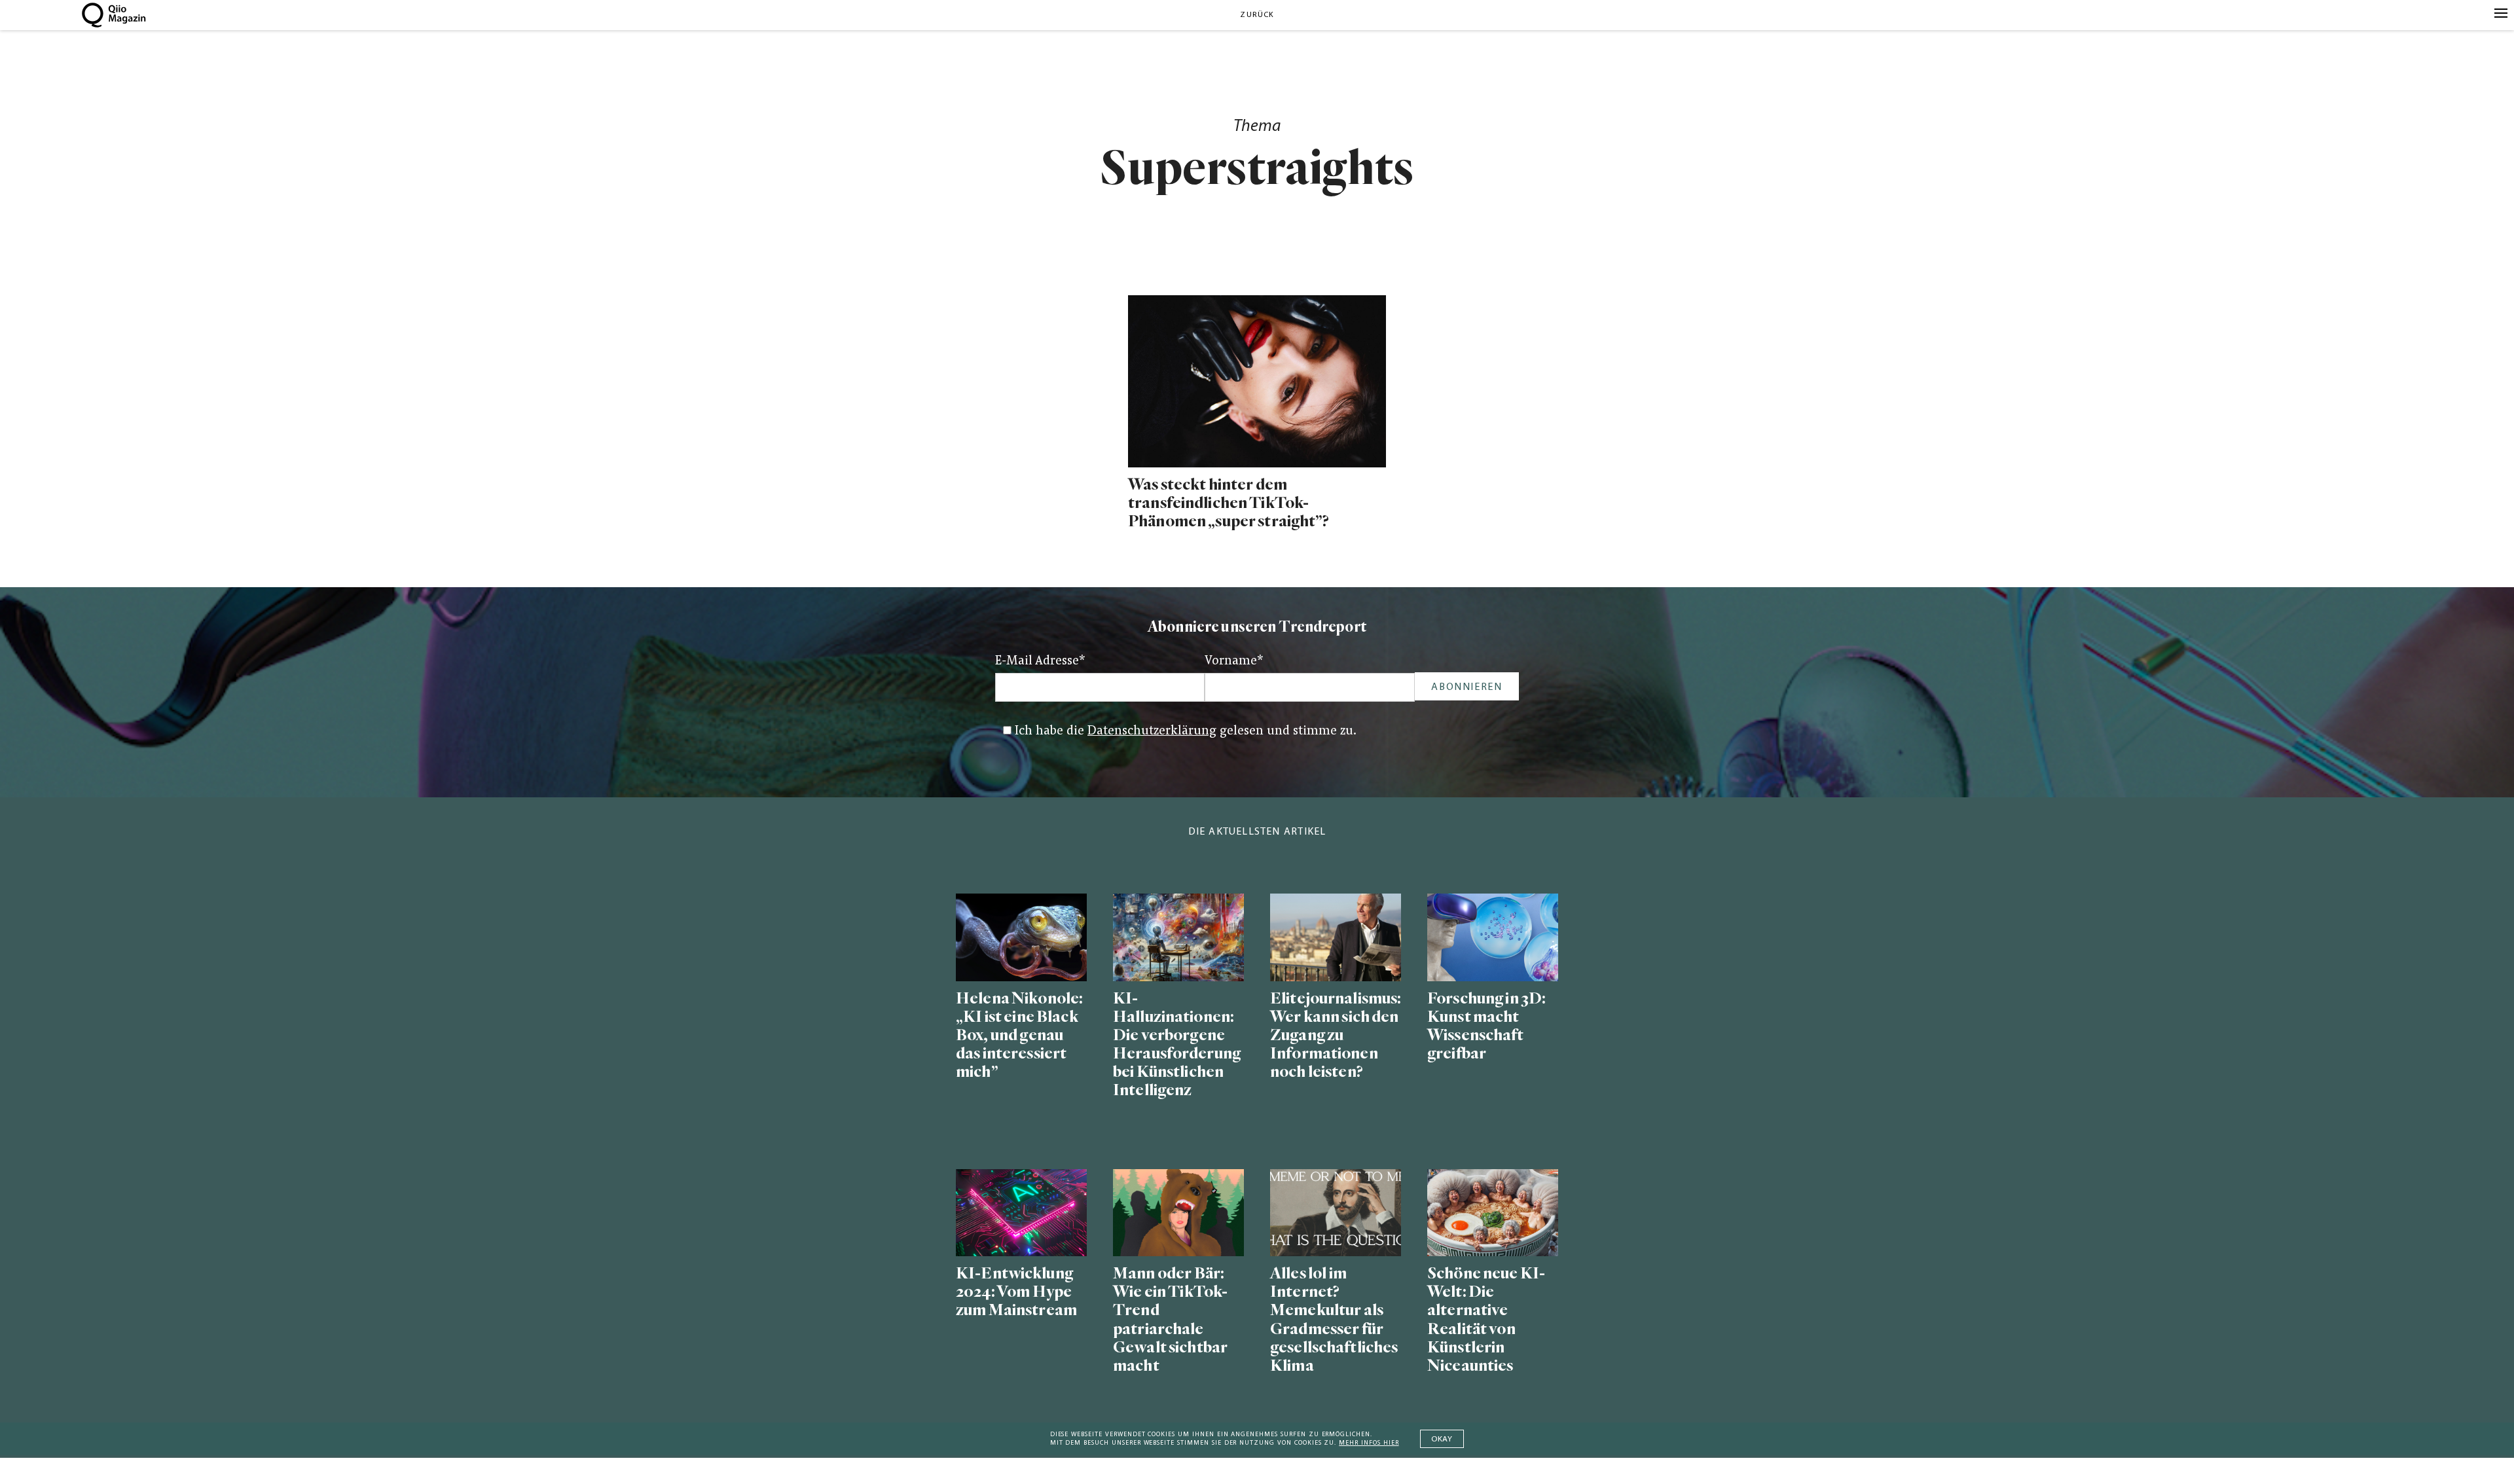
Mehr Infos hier (1369, 1443)
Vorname (1234, 661)
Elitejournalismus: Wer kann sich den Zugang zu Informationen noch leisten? (1336, 1036)
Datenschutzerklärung (1152, 732)
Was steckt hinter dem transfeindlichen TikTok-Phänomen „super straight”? (1229, 503)
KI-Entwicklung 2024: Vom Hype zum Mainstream (1016, 1292)
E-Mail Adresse (1040, 661)
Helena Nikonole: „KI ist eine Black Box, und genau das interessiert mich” (1019, 1036)
